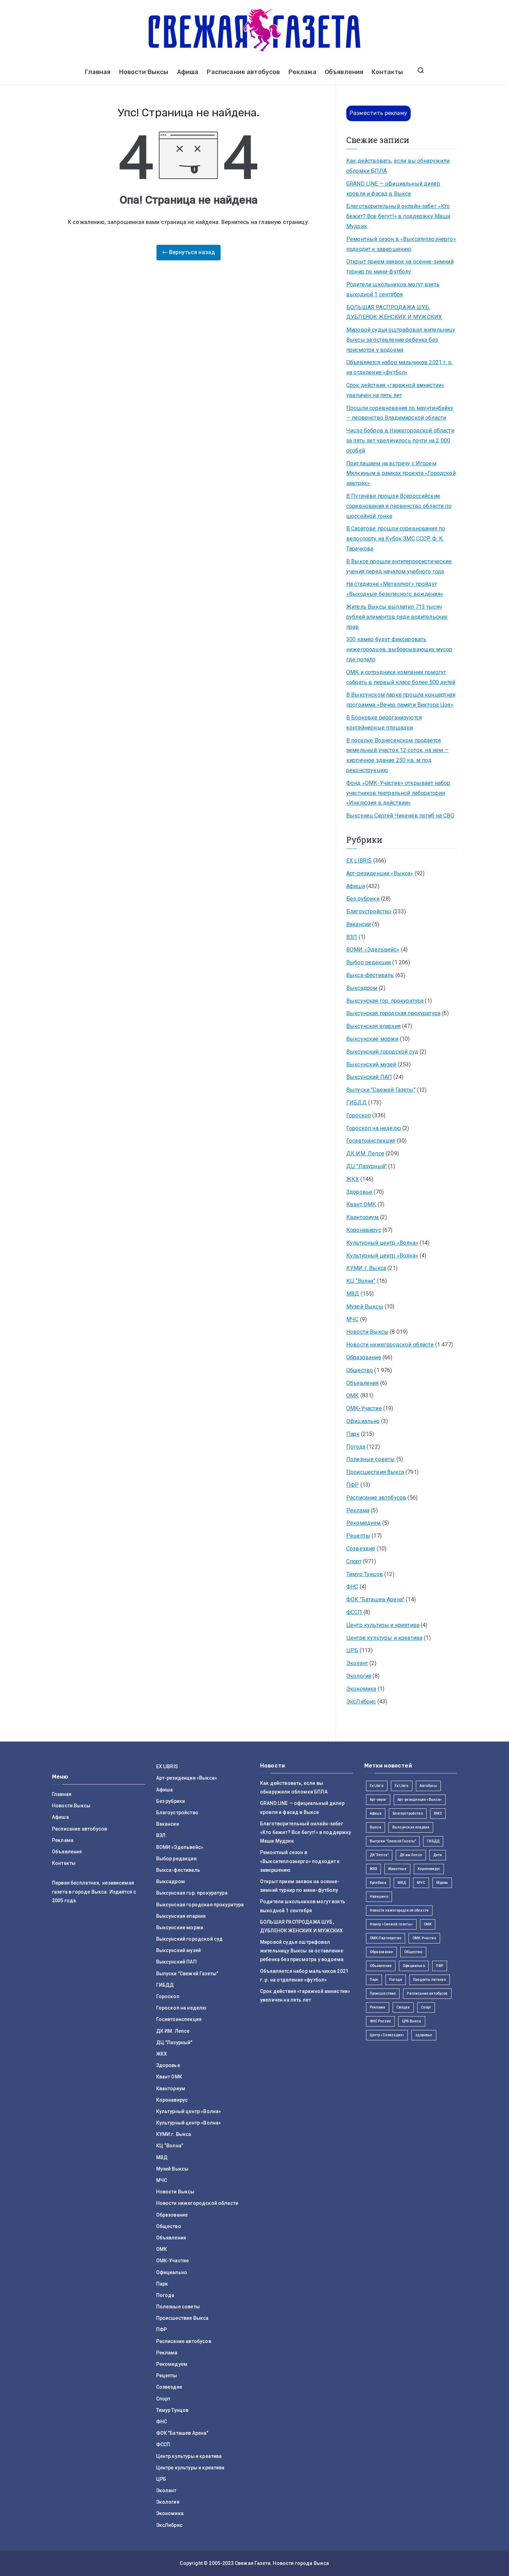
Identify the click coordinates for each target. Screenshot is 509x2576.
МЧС (352, 1319)
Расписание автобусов (243, 72)
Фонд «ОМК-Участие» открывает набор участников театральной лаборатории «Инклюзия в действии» (398, 793)
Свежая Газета (253, 2563)
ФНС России (381, 2021)
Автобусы (428, 1786)
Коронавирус (364, 1230)
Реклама (302, 72)
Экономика (361, 1689)
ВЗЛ (352, 937)
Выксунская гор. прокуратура (385, 1001)
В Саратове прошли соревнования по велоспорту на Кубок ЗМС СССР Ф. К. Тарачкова (396, 539)
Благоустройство (369, 911)
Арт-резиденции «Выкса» (380, 873)
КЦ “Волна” (361, 1281)
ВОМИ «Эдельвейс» (373, 950)
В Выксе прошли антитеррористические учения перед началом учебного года (399, 566)
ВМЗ (438, 1813)
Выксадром (362, 988)
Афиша (188, 72)
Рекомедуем (364, 1523)
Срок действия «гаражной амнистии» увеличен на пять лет (395, 390)
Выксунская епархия (373, 1026)
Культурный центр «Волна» (382, 1243)
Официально (363, 1421)
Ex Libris (377, 1786)
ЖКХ (352, 1179)
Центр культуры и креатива (383, 1625)
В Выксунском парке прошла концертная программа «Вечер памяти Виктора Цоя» (401, 700)
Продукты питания (430, 1980)
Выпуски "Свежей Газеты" (381, 1090)
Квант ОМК (361, 1204)
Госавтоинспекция (371, 1141)
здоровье (424, 2035)
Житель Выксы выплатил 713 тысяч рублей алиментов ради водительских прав (397, 617)
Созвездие (361, 1549)
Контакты (387, 72)
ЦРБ (352, 1650)
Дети (438, 1855)
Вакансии (359, 924)
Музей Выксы (365, 1307)
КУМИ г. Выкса (366, 1268)
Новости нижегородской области (390, 1345)
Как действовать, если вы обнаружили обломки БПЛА (398, 166)
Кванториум (363, 1217)
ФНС (352, 1587)
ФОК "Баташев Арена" (375, 1599)
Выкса (376, 1827)
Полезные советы (370, 1459)
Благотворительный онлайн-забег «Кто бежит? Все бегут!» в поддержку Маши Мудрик (398, 216)
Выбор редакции (369, 962)
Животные (397, 1869)
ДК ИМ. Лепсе (365, 1153)
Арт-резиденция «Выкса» (420, 1800)
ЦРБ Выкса (412, 2021)
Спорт (354, 1561)
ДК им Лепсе (411, 1855)
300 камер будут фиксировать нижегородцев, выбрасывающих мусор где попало (399, 649)
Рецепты (358, 1536)
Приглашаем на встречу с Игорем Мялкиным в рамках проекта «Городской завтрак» (401, 473)
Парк (353, 1434)
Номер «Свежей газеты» (391, 1924)
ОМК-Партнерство (386, 1938)
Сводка (403, 2007)
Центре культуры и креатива (384, 1638)
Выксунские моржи (372, 1039)
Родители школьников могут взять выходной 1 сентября (393, 289)
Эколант (357, 1663)
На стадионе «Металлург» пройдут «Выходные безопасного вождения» (395, 589)
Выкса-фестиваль (370, 975)
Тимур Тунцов (365, 1574)
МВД (353, 1294)
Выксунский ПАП (369, 1077)
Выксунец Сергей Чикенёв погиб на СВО (400, 816)
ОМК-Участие (364, 1408)
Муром (442, 1883)
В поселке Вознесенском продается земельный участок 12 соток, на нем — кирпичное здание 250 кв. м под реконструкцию (398, 755)
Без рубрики (363, 899)
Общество (360, 1370)
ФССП (354, 1612)
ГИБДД (356, 1103)
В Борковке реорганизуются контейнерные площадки (384, 723)
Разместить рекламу (378, 113)
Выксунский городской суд (382, 1052)
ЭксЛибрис (361, 1702)
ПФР (352, 1485)
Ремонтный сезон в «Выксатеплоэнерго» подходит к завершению (401, 244)
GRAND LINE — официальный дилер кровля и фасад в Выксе (393, 189)
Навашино (379, 1897)
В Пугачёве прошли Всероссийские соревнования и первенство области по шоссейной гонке (399, 506)
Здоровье (359, 1192)
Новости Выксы (144, 72)
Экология (359, 1676)
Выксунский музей (371, 1065)
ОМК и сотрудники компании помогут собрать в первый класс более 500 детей (401, 677)
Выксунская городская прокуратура (393, 1013)
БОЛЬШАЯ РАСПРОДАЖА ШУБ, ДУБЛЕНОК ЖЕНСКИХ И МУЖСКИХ (394, 312)
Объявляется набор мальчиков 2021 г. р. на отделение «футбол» (399, 367)
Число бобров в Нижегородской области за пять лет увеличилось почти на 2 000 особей (400, 441)
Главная (98, 72)
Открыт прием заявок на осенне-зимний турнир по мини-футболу (400, 267)
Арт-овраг (378, 1800)
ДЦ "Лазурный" (367, 1166)
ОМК (352, 1396)
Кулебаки (378, 1883)
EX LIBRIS (359, 861)
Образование (364, 1357)
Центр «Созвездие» (387, 2035)
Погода (356, 1447)
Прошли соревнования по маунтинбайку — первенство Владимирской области (400, 413)
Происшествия (383, 1993)
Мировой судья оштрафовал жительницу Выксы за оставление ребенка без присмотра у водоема (401, 340)
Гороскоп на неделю (374, 1128)
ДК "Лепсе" (379, 1855)
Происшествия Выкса (375, 1472)
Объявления (344, 72)
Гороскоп (359, 1115)
